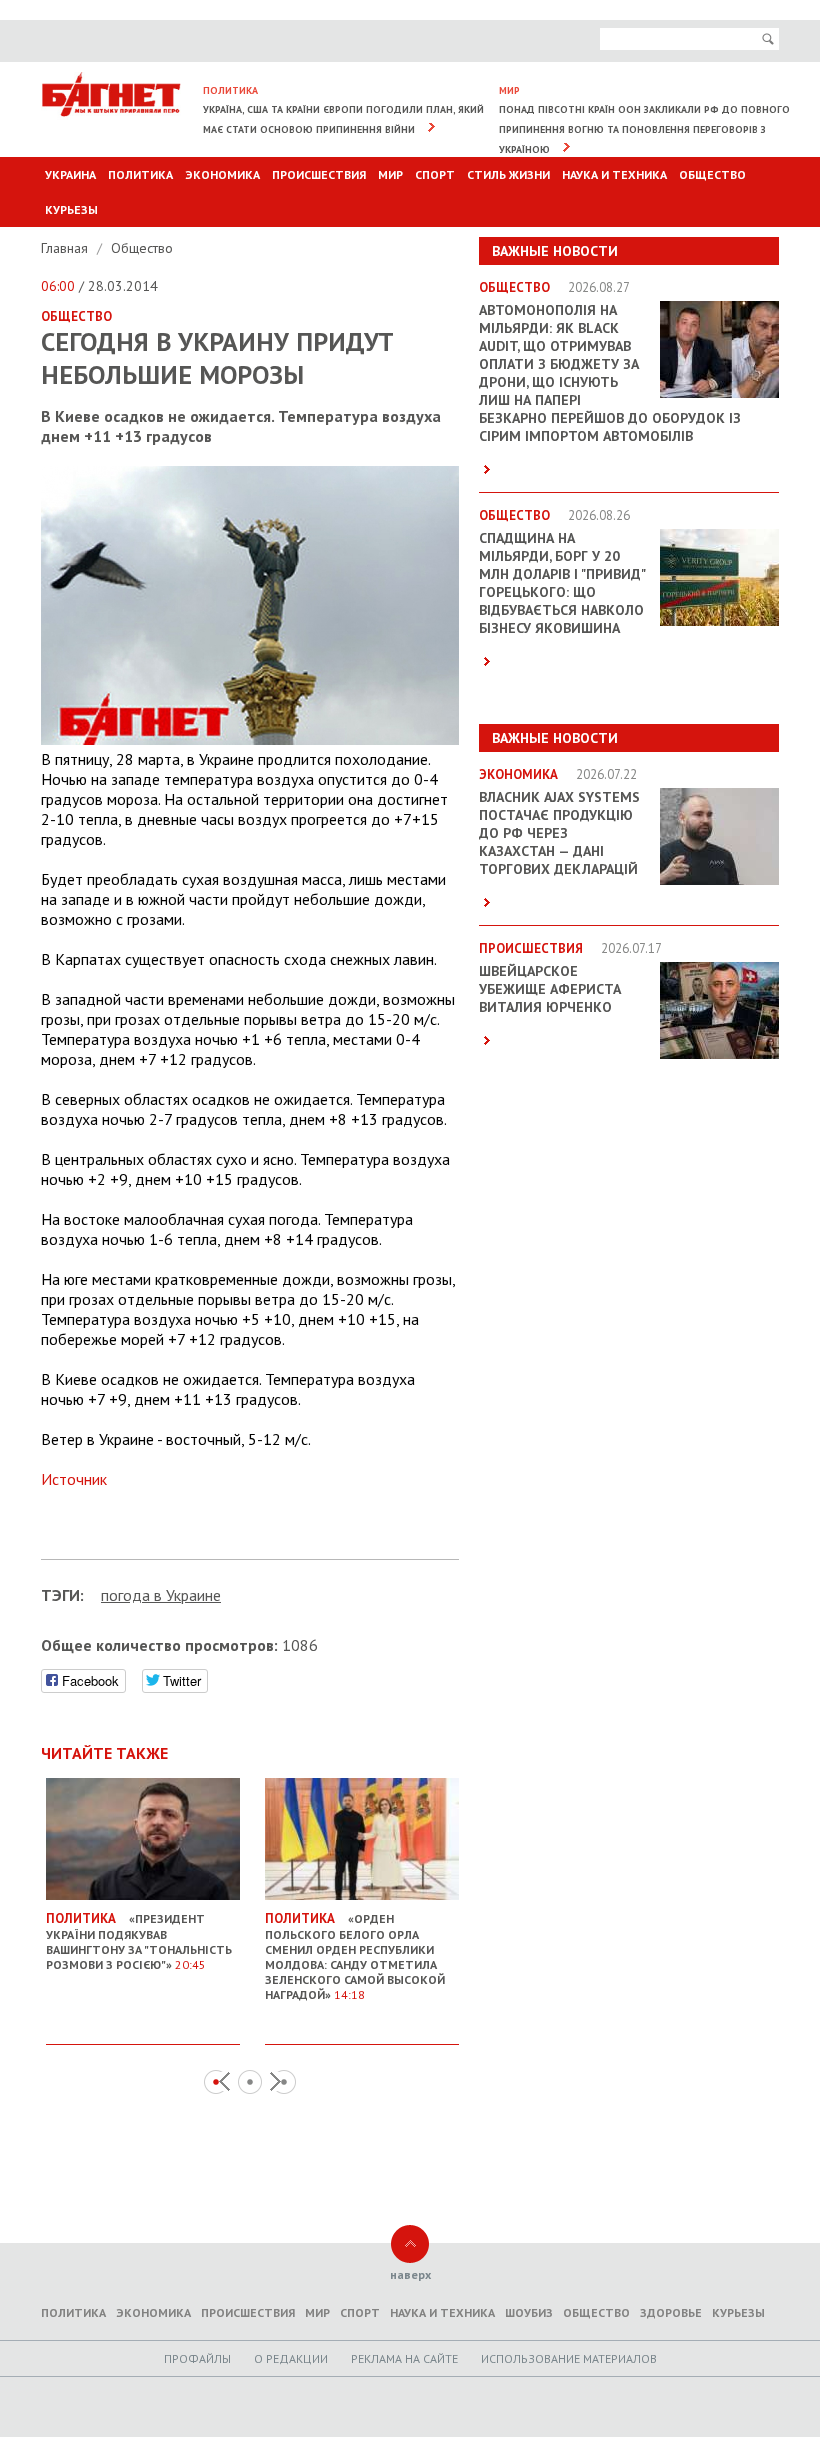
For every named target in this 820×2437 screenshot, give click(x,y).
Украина (70, 174)
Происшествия (319, 174)
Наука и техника (614, 174)
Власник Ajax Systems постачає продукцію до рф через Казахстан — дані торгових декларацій (559, 833)
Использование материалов (569, 2358)
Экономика (222, 174)
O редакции (291, 2358)
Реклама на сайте (404, 2358)
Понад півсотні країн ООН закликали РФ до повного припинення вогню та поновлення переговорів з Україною (644, 129)
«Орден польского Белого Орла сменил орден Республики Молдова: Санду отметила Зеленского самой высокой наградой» (355, 1956)
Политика (140, 174)
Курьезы (71, 209)
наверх (410, 2274)
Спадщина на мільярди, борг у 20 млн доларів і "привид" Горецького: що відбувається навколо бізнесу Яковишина (562, 583)
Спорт (435, 174)
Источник (74, 1479)
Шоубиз (529, 2312)
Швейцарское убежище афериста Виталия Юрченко (550, 989)
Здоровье (671, 2312)
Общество (712, 174)
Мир (390, 174)
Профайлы (197, 2358)
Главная (66, 248)
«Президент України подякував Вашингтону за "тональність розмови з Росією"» (139, 1941)
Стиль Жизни (508, 174)
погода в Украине (161, 1595)
